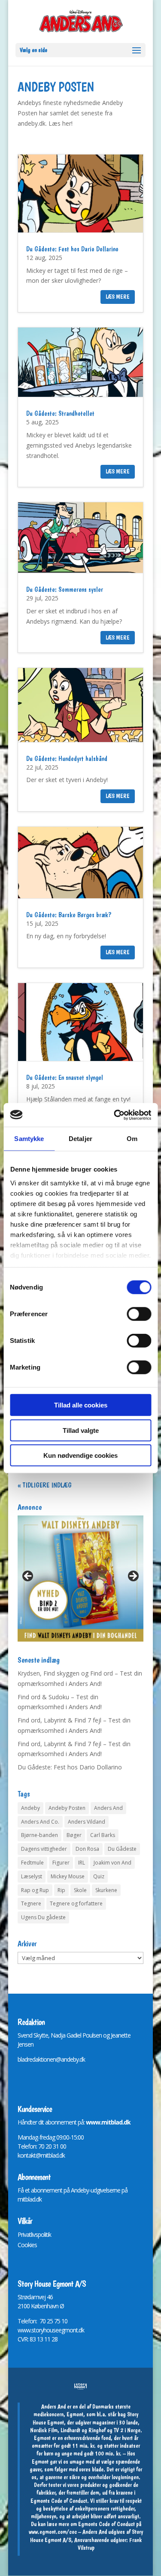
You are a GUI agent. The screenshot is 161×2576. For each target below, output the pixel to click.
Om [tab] (132, 1139)
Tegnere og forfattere (76, 1903)
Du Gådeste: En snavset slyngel (65, 1078)
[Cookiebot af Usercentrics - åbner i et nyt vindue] (115, 1115)
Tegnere (31, 1903)
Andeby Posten (67, 1808)
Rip (61, 1890)
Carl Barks (103, 1835)
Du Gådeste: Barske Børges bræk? (69, 915)
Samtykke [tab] (29, 1139)
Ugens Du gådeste (43, 1917)
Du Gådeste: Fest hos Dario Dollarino (72, 249)
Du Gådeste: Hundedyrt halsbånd (67, 759)
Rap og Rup (35, 1890)
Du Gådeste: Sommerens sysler (65, 589)
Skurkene (106, 1890)
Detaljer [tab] (80, 1139)
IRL (82, 1863)
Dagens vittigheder (44, 1849)
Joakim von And (112, 1863)
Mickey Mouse (68, 1876)
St (20, 2297)
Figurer (61, 1863)
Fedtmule (32, 1863)
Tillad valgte (81, 1430)
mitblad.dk (30, 2199)
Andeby (30, 1808)
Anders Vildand (87, 1822)
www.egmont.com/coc (53, 2532)
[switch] (139, 1314)
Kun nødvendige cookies (80, 1455)
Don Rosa (87, 1849)
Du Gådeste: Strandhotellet (60, 413)
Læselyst (32, 1876)
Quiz (99, 1876)
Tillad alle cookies (81, 1405)
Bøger (74, 1835)
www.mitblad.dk (108, 2122)
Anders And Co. (40, 1822)
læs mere (118, 297)
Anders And (108, 1808)
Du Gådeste (122, 1849)
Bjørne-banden (39, 1835)
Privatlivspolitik (34, 2234)
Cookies (27, 2245)
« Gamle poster (40, 1485)
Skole (80, 1890)
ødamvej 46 (38, 2297)
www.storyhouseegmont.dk (51, 2330)
